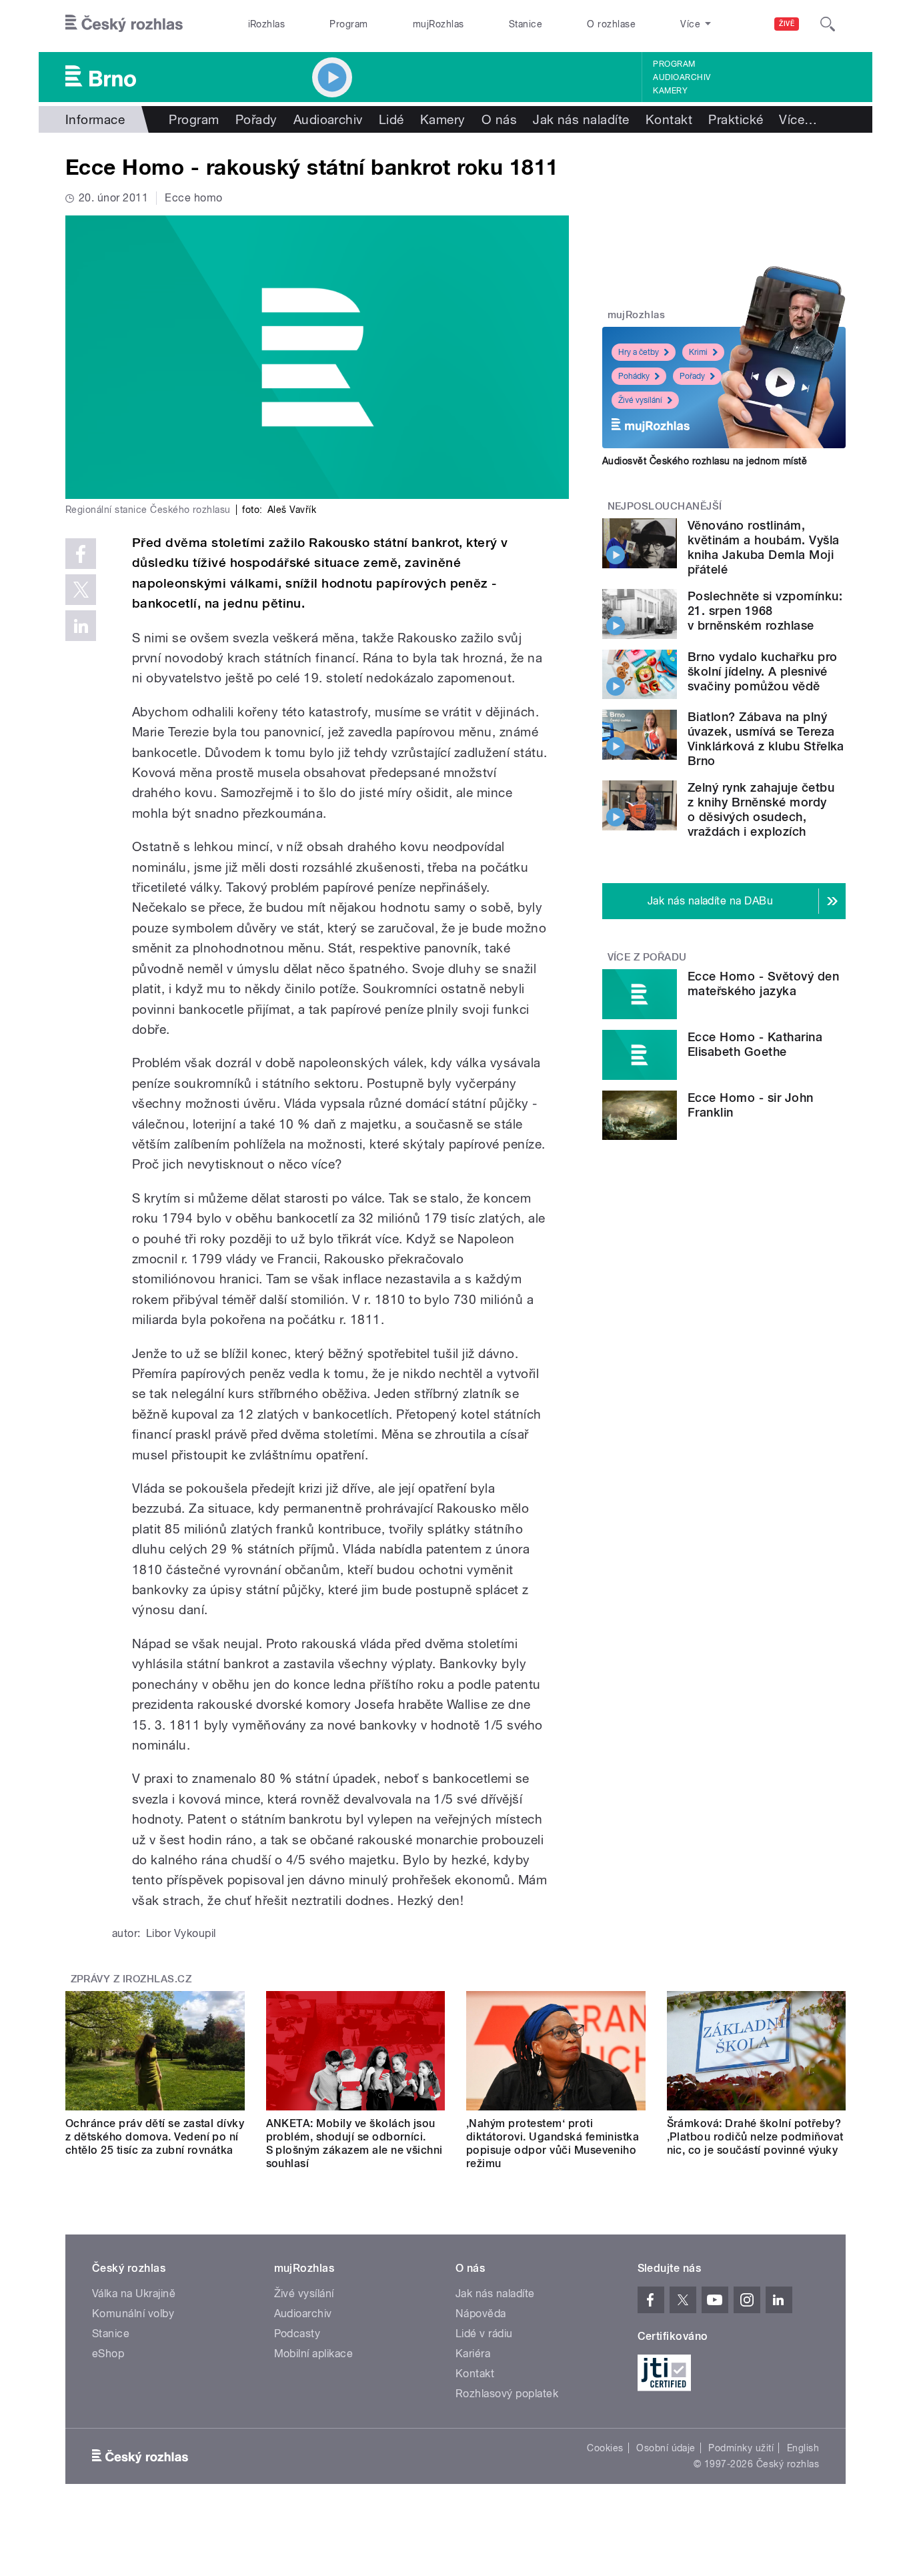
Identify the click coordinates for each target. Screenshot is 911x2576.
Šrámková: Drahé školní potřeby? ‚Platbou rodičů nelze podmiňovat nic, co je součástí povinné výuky (755, 2137)
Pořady (256, 119)
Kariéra (473, 2354)
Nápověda (481, 2314)
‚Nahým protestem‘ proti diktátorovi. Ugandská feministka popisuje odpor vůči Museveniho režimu (553, 2143)
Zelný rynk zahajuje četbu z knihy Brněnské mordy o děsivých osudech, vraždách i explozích (761, 809)
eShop (108, 2354)
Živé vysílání (640, 400)
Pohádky (634, 376)
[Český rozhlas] (124, 24)
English (803, 2448)
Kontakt (669, 119)
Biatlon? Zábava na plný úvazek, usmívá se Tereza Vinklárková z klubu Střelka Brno (766, 739)
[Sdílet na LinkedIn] (81, 626)
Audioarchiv (682, 77)
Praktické (736, 119)
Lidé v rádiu (484, 2334)
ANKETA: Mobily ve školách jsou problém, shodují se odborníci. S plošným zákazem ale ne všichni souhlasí (354, 2143)
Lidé (391, 119)
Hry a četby (639, 352)
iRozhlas (267, 24)
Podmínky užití (741, 2448)
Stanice (526, 24)
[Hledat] (828, 24)
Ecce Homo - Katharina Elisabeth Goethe (755, 1044)
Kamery (670, 91)
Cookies (605, 2448)
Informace (95, 119)
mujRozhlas (438, 24)
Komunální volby (133, 2314)
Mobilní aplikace (314, 2354)
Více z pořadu (647, 957)
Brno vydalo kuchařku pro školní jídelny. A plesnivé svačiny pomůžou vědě (763, 671)
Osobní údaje (666, 2448)
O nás (499, 119)
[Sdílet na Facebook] (81, 554)
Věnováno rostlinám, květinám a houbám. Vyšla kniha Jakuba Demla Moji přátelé (764, 547)
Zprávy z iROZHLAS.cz (131, 1979)
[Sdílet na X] (81, 590)
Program (348, 24)
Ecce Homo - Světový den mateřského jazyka (763, 984)
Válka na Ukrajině (134, 2294)
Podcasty (297, 2334)
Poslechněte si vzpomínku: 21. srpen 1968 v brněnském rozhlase (765, 611)
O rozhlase (611, 24)
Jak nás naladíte (581, 119)
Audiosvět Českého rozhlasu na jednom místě (705, 461)
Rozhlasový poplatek (507, 2394)
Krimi (698, 352)
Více (798, 119)
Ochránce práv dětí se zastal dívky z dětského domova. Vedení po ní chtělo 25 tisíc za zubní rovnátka (155, 2137)
